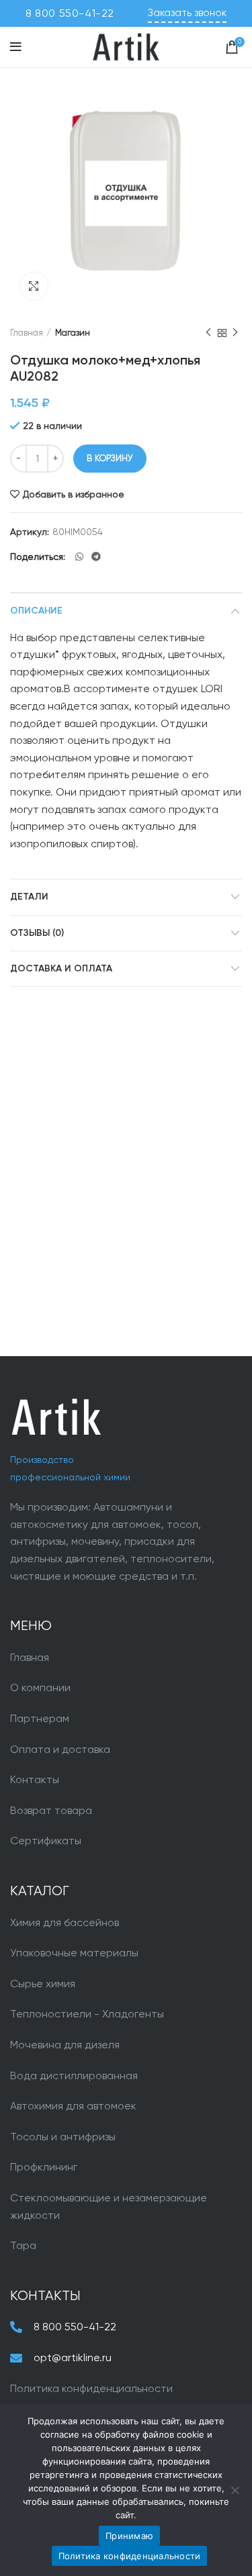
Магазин (73, 333)
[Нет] (235, 2490)
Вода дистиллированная (74, 2076)
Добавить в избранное (74, 494)
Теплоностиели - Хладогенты (87, 2014)
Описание (36, 611)
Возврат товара (51, 1810)
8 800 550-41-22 (70, 13)
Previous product (208, 333)
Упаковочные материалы (74, 1953)
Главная (27, 333)
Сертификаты (46, 1841)
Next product (235, 333)
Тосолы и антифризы (63, 2137)
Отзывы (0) (37, 933)
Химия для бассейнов (65, 1922)
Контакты (35, 1779)
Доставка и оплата (61, 969)
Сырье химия (43, 1984)
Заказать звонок (187, 13)
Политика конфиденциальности (91, 2388)
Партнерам (40, 1718)
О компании (40, 1687)
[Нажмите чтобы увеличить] (34, 286)
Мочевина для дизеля (65, 2045)
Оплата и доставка (60, 1749)
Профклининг (44, 2167)
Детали (29, 897)
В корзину (110, 458)
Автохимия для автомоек (73, 2106)
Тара (23, 2245)
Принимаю (129, 2536)
